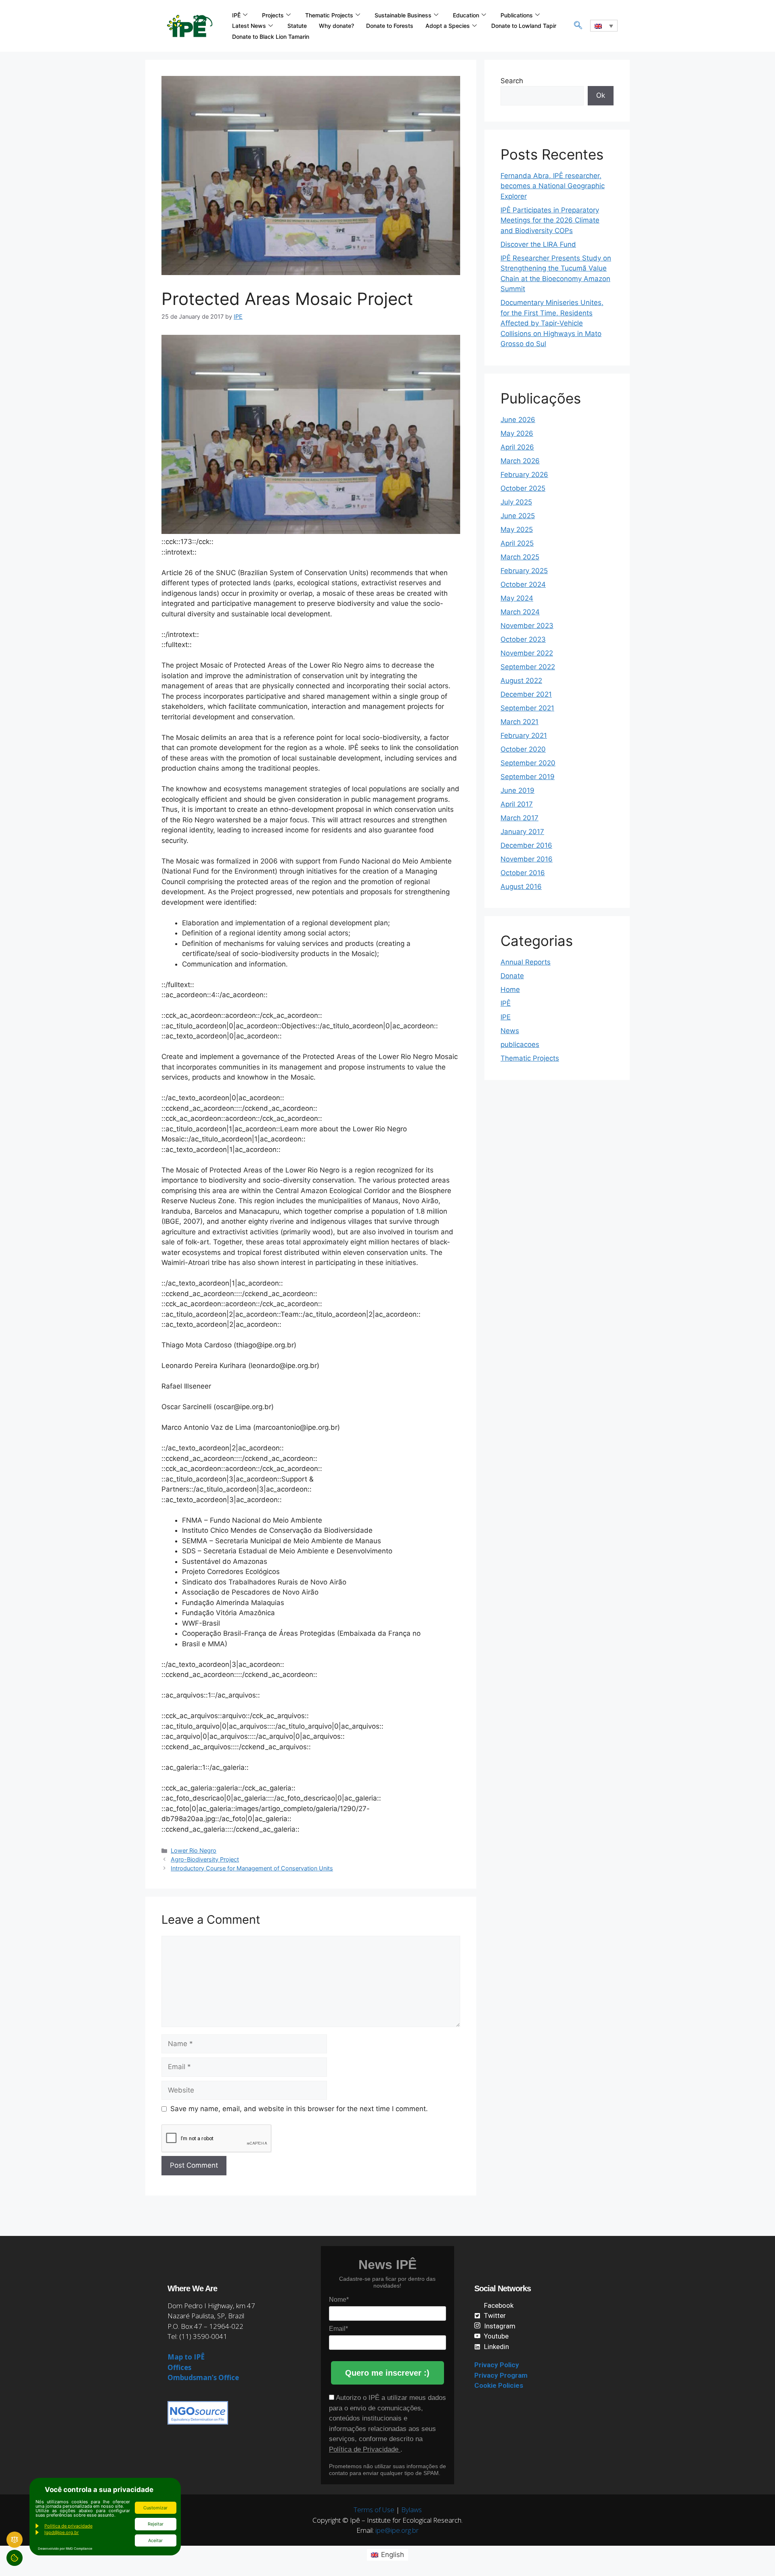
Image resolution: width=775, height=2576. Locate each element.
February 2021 (524, 735)
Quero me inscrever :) (387, 2373)
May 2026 (517, 433)
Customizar (155, 2508)
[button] (578, 26)
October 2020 (523, 749)
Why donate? (336, 26)
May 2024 (517, 598)
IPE (506, 1017)
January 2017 (522, 832)
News (510, 1031)
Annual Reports (526, 962)
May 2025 (517, 529)
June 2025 (518, 516)
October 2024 (523, 584)
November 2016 (527, 859)
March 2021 (519, 722)
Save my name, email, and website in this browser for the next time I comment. (299, 2109)
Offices (179, 2367)
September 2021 (527, 708)
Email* (338, 2329)
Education (466, 15)
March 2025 (520, 557)
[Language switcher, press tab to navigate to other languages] (604, 26)
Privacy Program (501, 2375)
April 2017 (517, 804)
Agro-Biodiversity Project (205, 1859)
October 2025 (523, 488)
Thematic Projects (329, 15)
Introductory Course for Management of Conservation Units (252, 1868)
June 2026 (518, 420)
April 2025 (517, 543)
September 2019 (528, 777)
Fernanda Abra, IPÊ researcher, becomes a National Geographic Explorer (553, 186)
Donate (512, 976)
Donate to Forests (390, 26)
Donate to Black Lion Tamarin (271, 37)
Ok (601, 95)
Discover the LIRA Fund (538, 244)
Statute (297, 26)
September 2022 (528, 667)
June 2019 (517, 790)
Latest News (249, 26)
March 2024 (520, 612)
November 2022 (527, 653)
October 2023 (523, 639)
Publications (517, 15)
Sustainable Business (403, 15)
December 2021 (526, 694)
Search (512, 81)
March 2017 (519, 818)
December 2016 (526, 845)
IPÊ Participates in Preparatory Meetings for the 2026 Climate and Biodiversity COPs (550, 220)
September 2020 (528, 763)
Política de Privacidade (365, 2449)
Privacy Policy (497, 2365)
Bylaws (412, 2510)
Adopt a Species (448, 26)
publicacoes (520, 1044)
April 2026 (517, 447)
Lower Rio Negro (194, 1850)
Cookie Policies (499, 2385)
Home (510, 990)
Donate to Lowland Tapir (524, 26)
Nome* (339, 2300)
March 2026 (520, 461)
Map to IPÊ (186, 2357)
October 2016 (523, 873)
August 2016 (521, 887)
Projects (273, 15)
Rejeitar (156, 2524)
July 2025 (516, 502)
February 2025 (524, 571)
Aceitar (155, 2540)
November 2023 (527, 626)
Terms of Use (374, 2510)
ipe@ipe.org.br (397, 2530)
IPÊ (236, 15)
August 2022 (521, 681)
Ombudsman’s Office (203, 2377)
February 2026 (524, 475)
